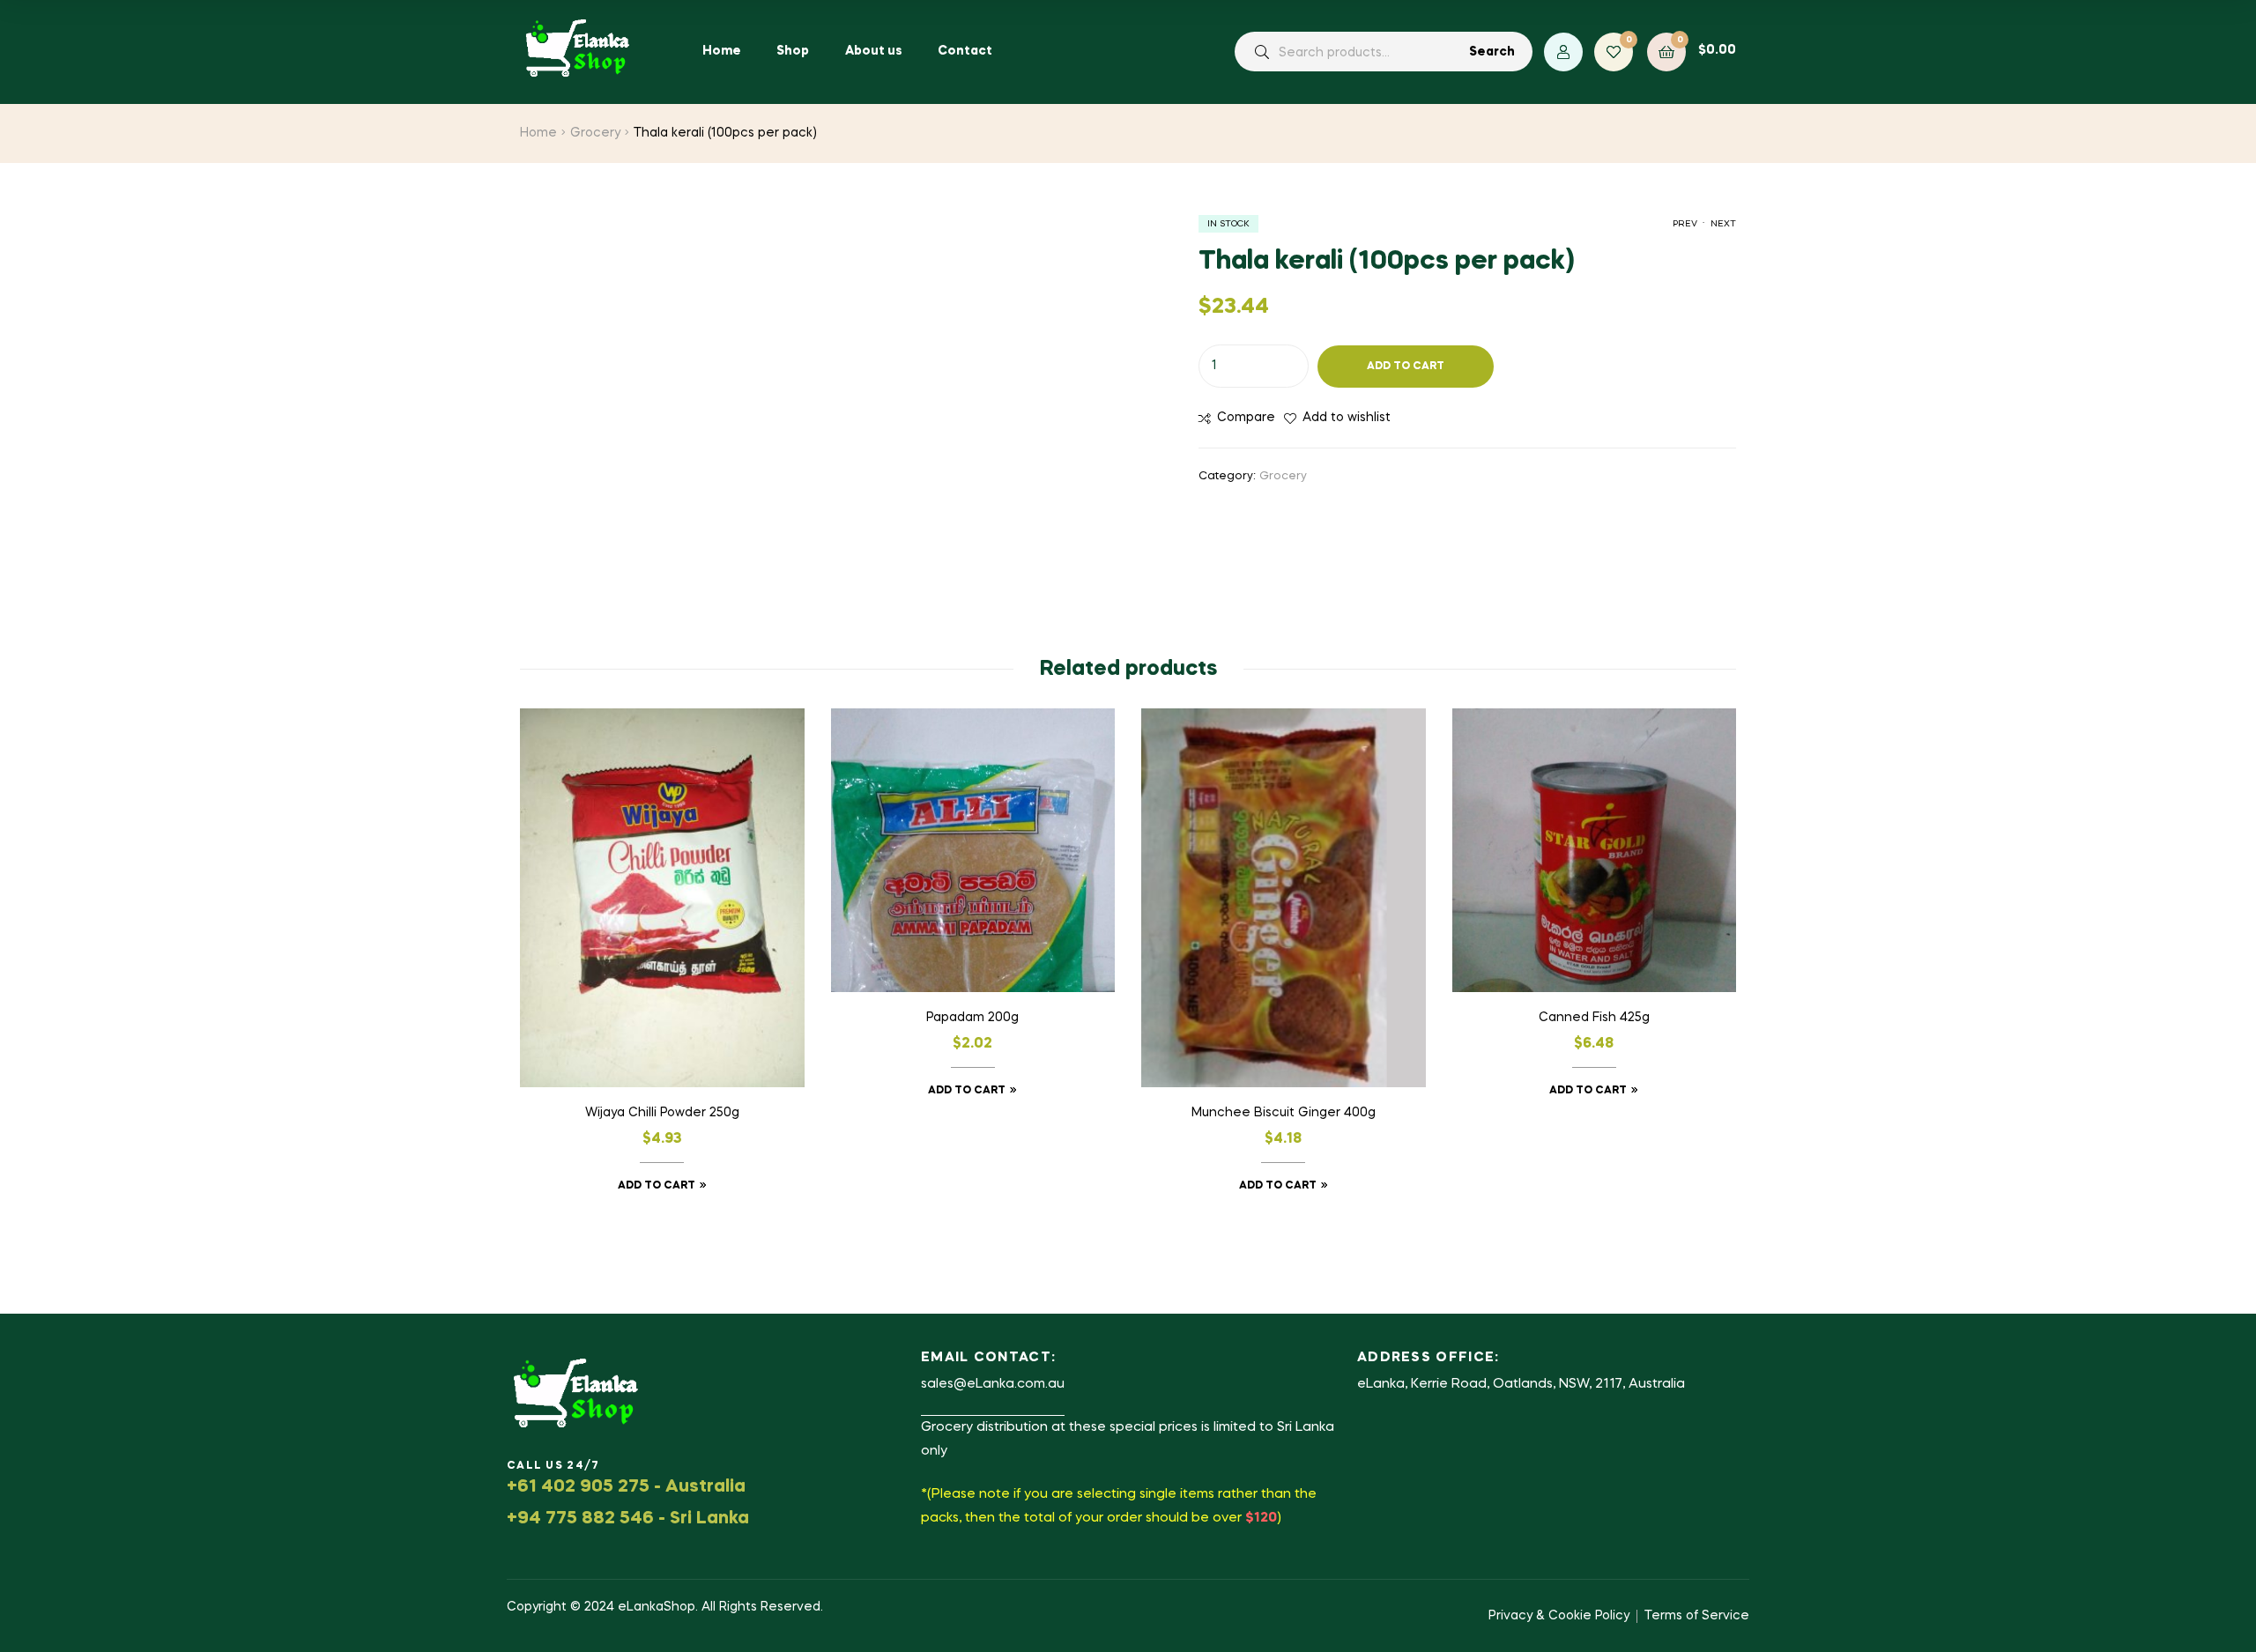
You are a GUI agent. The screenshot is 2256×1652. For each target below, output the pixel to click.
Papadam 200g (972, 1018)
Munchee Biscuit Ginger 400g (1284, 1113)
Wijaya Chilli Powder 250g (662, 1113)
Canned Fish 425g (1594, 1018)
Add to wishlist (1347, 418)
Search (1492, 52)
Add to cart (1406, 367)
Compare (1246, 418)
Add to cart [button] (657, 1186)
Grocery (595, 133)
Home (538, 133)
